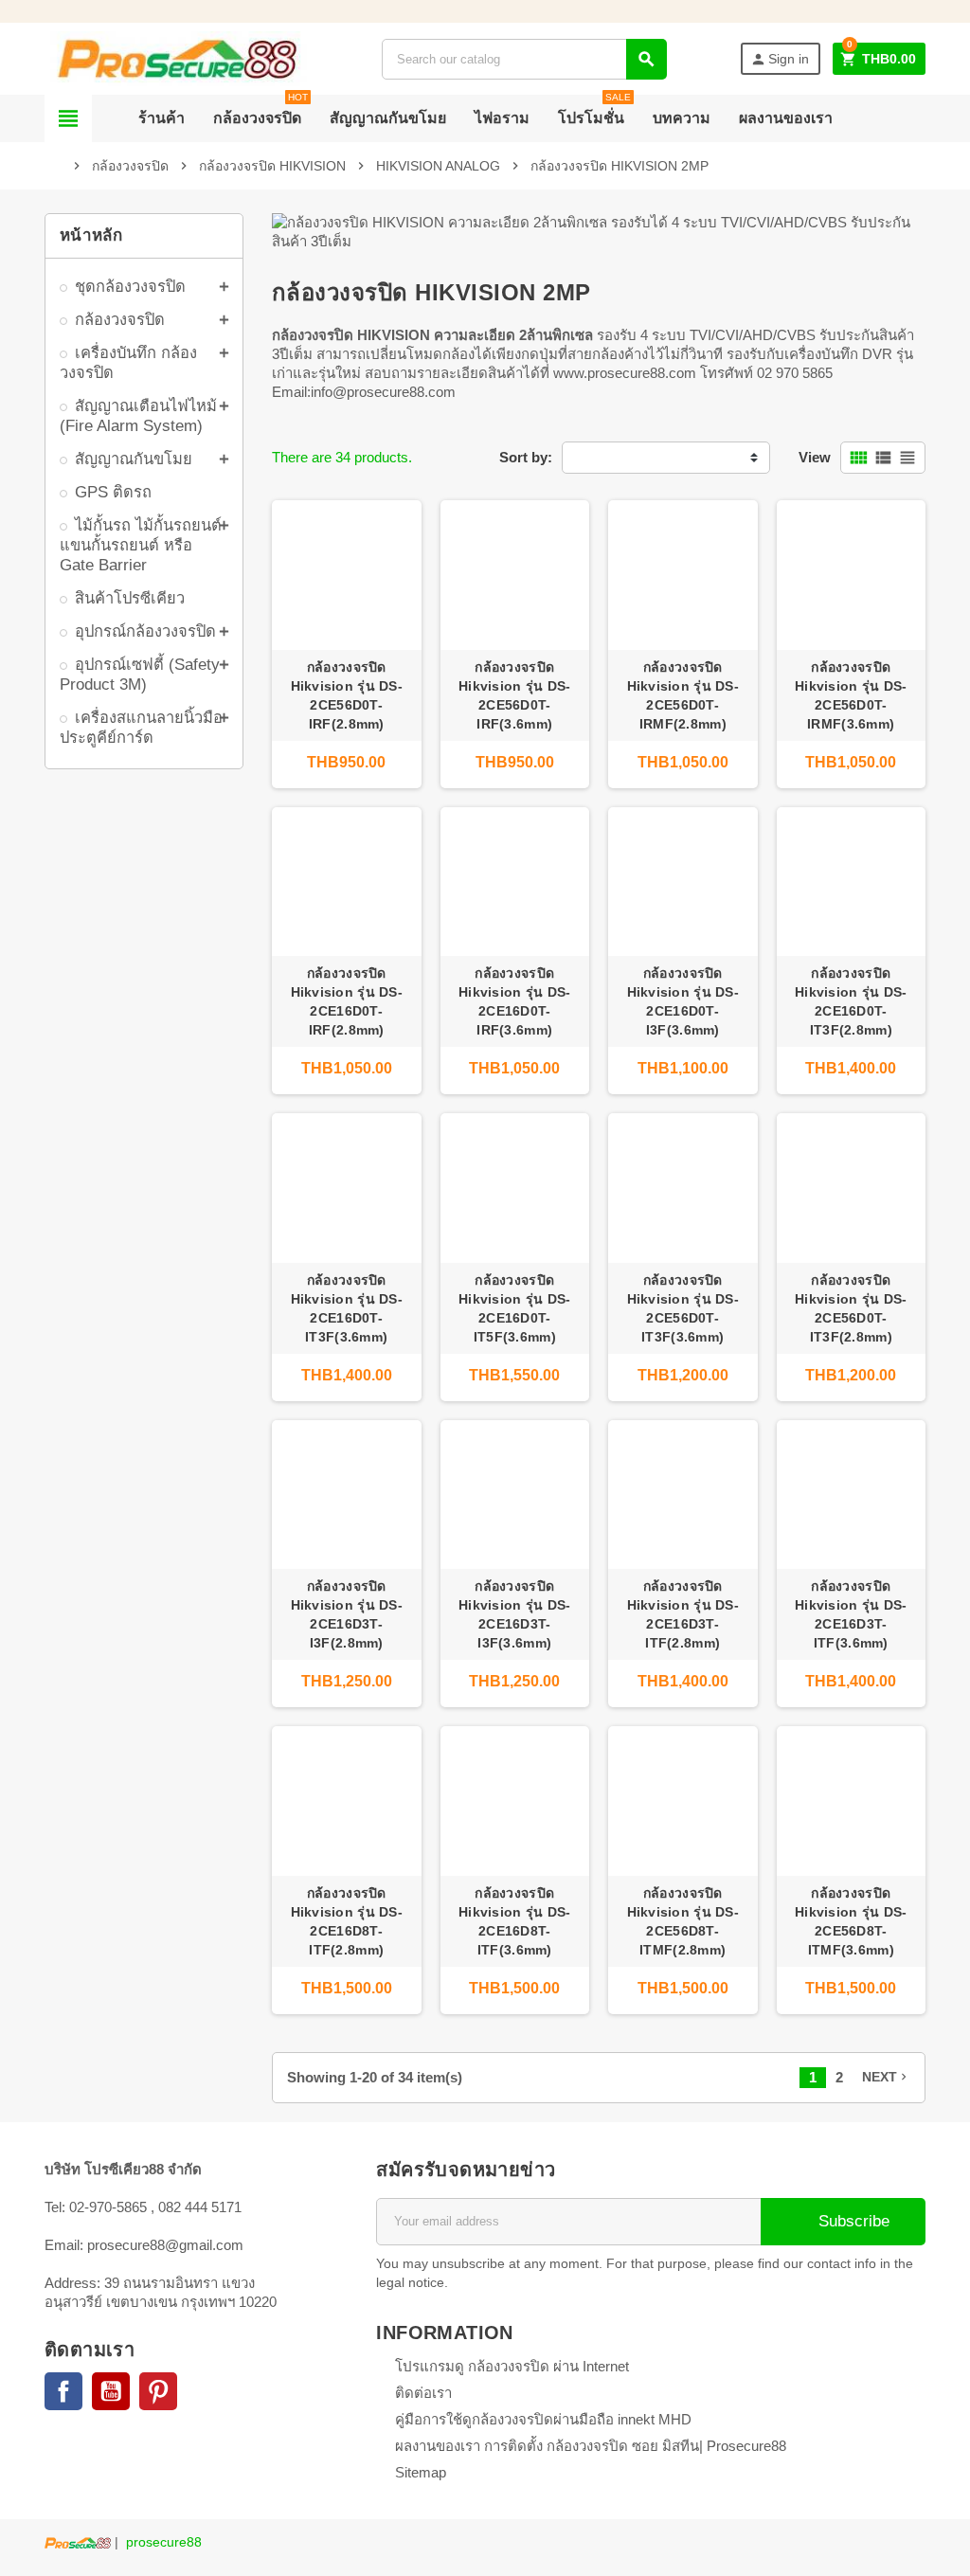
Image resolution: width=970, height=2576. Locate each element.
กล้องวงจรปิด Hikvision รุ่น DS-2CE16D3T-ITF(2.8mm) (683, 1614)
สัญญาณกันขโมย (388, 118)
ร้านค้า (162, 118)
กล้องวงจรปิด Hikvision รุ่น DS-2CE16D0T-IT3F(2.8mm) (851, 1001)
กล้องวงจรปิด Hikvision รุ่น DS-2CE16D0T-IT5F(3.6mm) (514, 1308)
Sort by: (526, 457)
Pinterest (158, 2391)
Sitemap (421, 2472)
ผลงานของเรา (786, 118)
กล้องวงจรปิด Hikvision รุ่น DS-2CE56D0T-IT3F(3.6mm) (683, 1308)
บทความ (682, 118)
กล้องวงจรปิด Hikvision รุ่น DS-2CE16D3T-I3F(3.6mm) (514, 1614)
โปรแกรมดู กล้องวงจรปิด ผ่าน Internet (512, 2366)
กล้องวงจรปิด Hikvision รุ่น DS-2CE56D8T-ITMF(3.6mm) (851, 1921)
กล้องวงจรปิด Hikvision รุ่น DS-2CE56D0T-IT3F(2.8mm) (851, 1308)
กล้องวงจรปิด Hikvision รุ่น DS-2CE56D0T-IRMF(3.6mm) (851, 695)
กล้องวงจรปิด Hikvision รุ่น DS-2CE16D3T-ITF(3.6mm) (851, 1614)
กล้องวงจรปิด (260, 110)
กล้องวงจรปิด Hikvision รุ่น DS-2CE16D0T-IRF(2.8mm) (347, 1001)
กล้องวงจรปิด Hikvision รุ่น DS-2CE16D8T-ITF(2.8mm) (347, 1921)
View (815, 457)
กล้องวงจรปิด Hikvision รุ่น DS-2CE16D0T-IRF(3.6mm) (514, 1001)
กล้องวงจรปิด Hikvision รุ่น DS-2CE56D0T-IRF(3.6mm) (514, 695)
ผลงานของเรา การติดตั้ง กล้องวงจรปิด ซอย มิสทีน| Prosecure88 (591, 2446)
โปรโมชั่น (594, 110)
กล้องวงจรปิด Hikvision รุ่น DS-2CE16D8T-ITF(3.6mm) (514, 1921)
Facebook (63, 2391)
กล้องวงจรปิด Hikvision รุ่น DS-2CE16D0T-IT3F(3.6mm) (347, 1308)
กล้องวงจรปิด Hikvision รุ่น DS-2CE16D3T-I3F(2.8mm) (347, 1614)
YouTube (111, 2391)
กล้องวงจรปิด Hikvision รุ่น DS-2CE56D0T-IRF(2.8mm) (347, 695)
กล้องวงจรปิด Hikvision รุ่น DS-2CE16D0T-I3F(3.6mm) (683, 1001)
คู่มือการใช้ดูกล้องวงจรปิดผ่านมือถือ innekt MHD (543, 2419)
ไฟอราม (502, 118)
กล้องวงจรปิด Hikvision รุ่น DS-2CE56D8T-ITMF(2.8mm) (683, 1921)
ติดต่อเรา (423, 2393)
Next (886, 2077)
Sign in (780, 59)
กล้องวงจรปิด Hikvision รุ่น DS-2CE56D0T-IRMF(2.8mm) (683, 695)
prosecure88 (164, 2542)
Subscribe (852, 2221)
